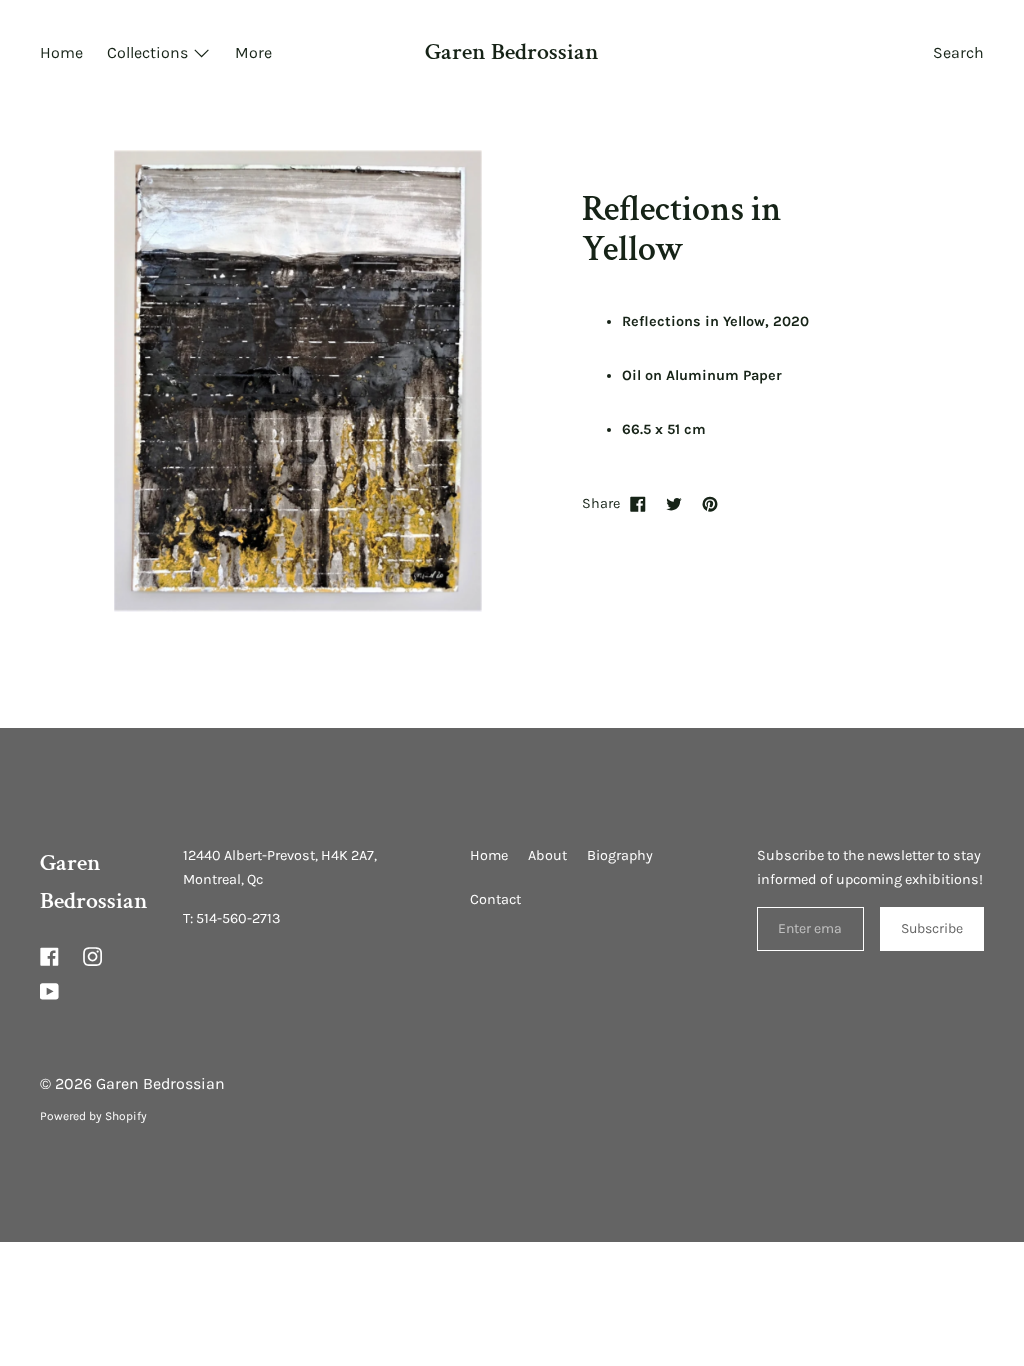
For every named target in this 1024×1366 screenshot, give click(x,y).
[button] (958, 55)
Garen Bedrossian (512, 52)
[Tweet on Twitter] (674, 504)
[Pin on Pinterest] (710, 504)
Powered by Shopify (93, 1116)
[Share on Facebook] (638, 504)
